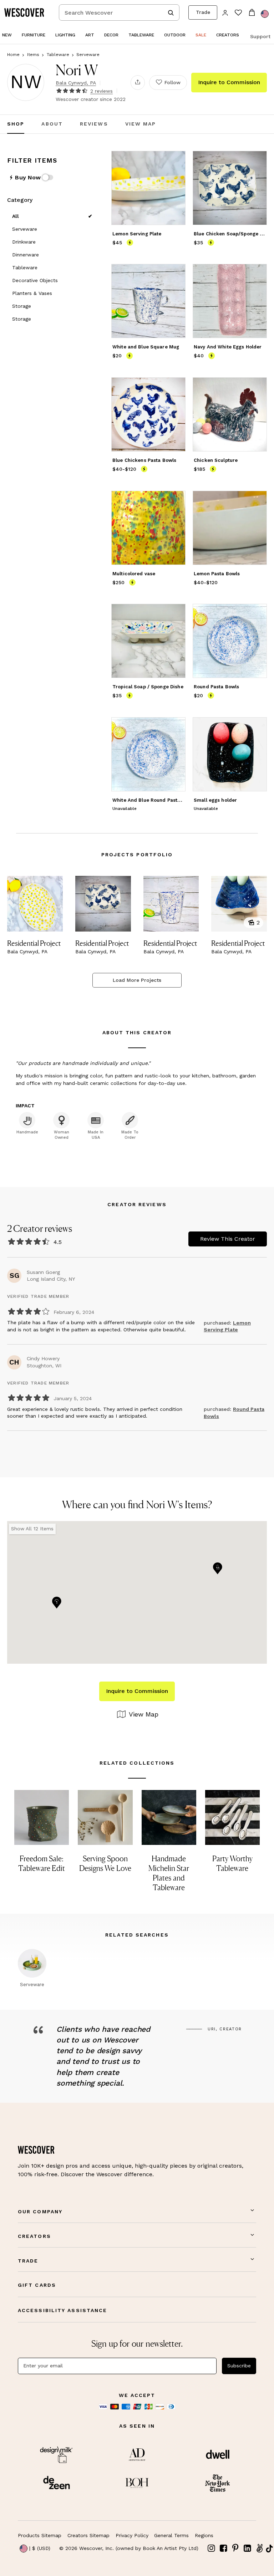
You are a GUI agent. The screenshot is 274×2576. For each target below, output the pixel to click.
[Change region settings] (265, 14)
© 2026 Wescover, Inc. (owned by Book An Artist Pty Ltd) (129, 2548)
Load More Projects (137, 980)
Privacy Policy (132, 2535)
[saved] (238, 13)
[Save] (176, 161)
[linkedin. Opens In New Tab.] (248, 2548)
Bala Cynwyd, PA (76, 83)
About (52, 124)
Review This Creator (228, 1239)
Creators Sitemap (88, 2535)
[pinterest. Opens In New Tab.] (235, 2548)
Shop (16, 124)
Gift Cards (37, 2285)
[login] (225, 12)
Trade (203, 12)
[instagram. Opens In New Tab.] (212, 2548)
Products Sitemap (40, 2535)
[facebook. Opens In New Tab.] (224, 2548)
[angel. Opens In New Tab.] (259, 2548)
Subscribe (239, 2366)
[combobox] (119, 12)
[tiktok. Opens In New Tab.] (269, 2549)
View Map (141, 124)
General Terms (171, 2535)
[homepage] (27, 12)
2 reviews (102, 91)
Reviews (94, 124)
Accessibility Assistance (62, 2310)
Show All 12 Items (32, 1529)
